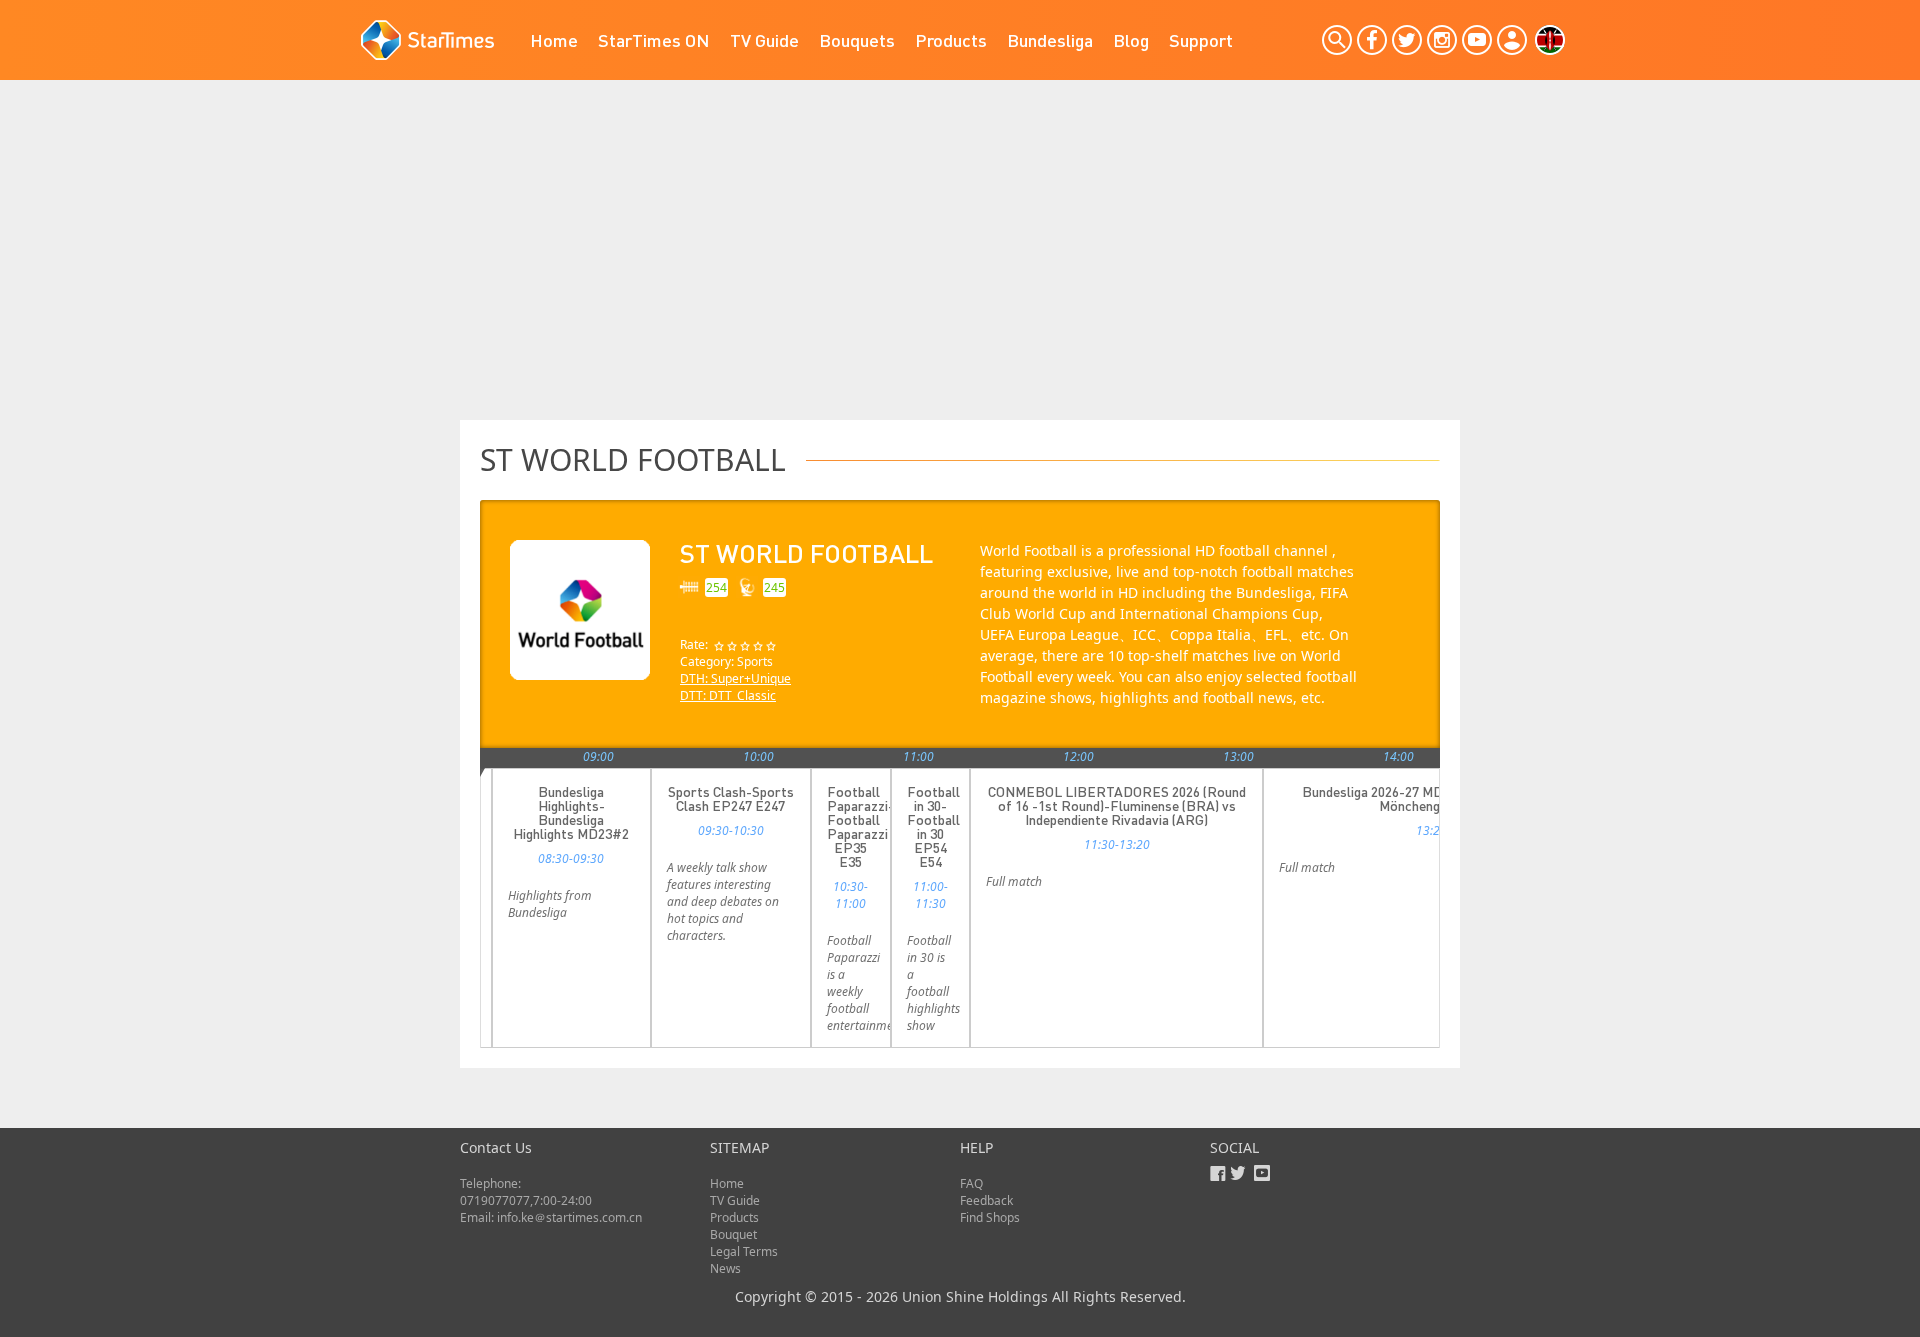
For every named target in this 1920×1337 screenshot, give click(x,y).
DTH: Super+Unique (735, 678)
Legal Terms (744, 1251)
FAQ (971, 1183)
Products (951, 39)
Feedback (986, 1200)
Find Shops (990, 1217)
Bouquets (857, 39)
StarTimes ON (654, 39)
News (725, 1268)
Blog (1131, 39)
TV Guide (764, 39)
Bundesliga (1050, 39)
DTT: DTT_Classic (728, 695)
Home (554, 39)
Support (1201, 39)
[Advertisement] (960, 270)
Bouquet (733, 1234)
